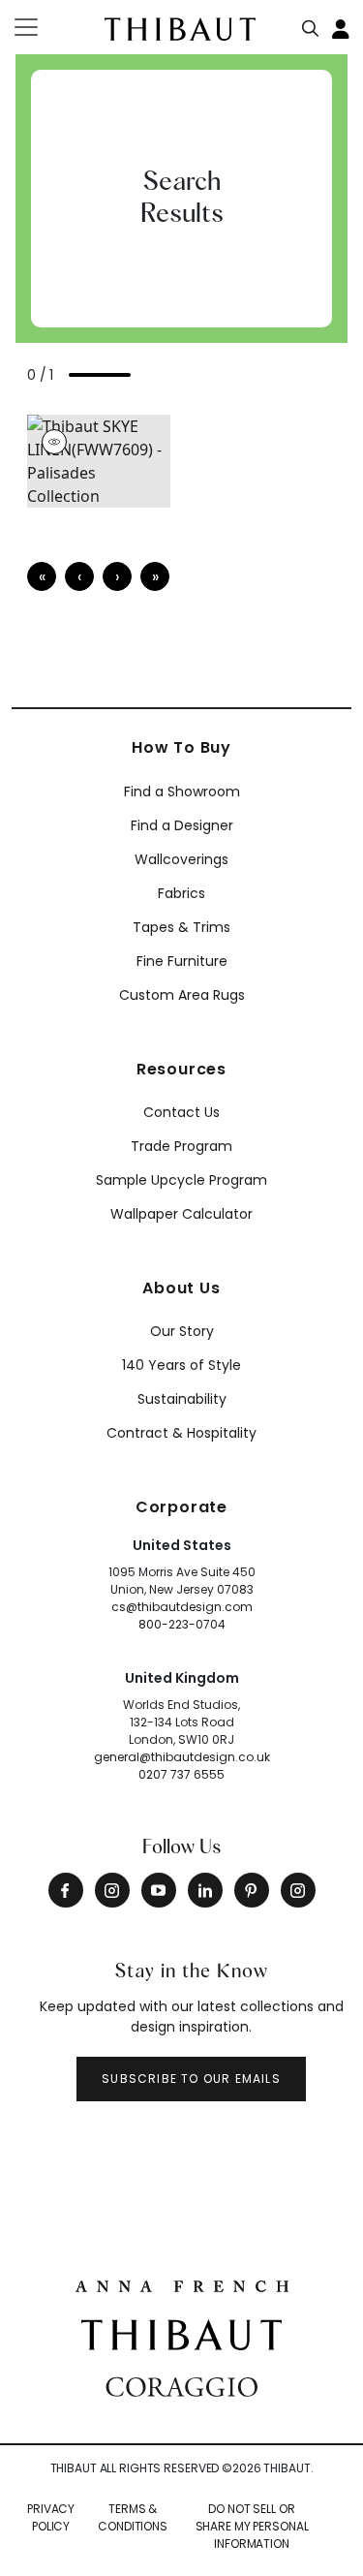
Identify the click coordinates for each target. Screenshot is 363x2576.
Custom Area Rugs (182, 995)
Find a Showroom (182, 791)
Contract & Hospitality (181, 1433)
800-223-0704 (182, 1624)
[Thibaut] (181, 2334)
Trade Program (181, 1146)
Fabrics (181, 893)
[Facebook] (66, 1890)
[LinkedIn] (205, 1890)
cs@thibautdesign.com (182, 1607)
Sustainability (182, 1399)
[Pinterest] (252, 1890)
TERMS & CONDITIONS (133, 2517)
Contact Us (181, 1112)
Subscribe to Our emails (191, 2079)
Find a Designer (182, 825)
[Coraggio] (181, 2385)
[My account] (342, 27)
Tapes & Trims (181, 927)
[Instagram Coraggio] (298, 1890)
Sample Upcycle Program (181, 1180)
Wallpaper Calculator (181, 1214)
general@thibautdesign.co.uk (182, 1757)
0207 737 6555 (181, 1774)
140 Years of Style (181, 1365)
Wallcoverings (181, 859)
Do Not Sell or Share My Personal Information (252, 2526)
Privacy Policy (51, 2517)
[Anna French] (182, 2284)
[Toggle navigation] (38, 27)
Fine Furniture (182, 961)
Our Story (182, 1331)
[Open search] (311, 24)
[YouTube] (159, 1890)
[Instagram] (112, 1890)
